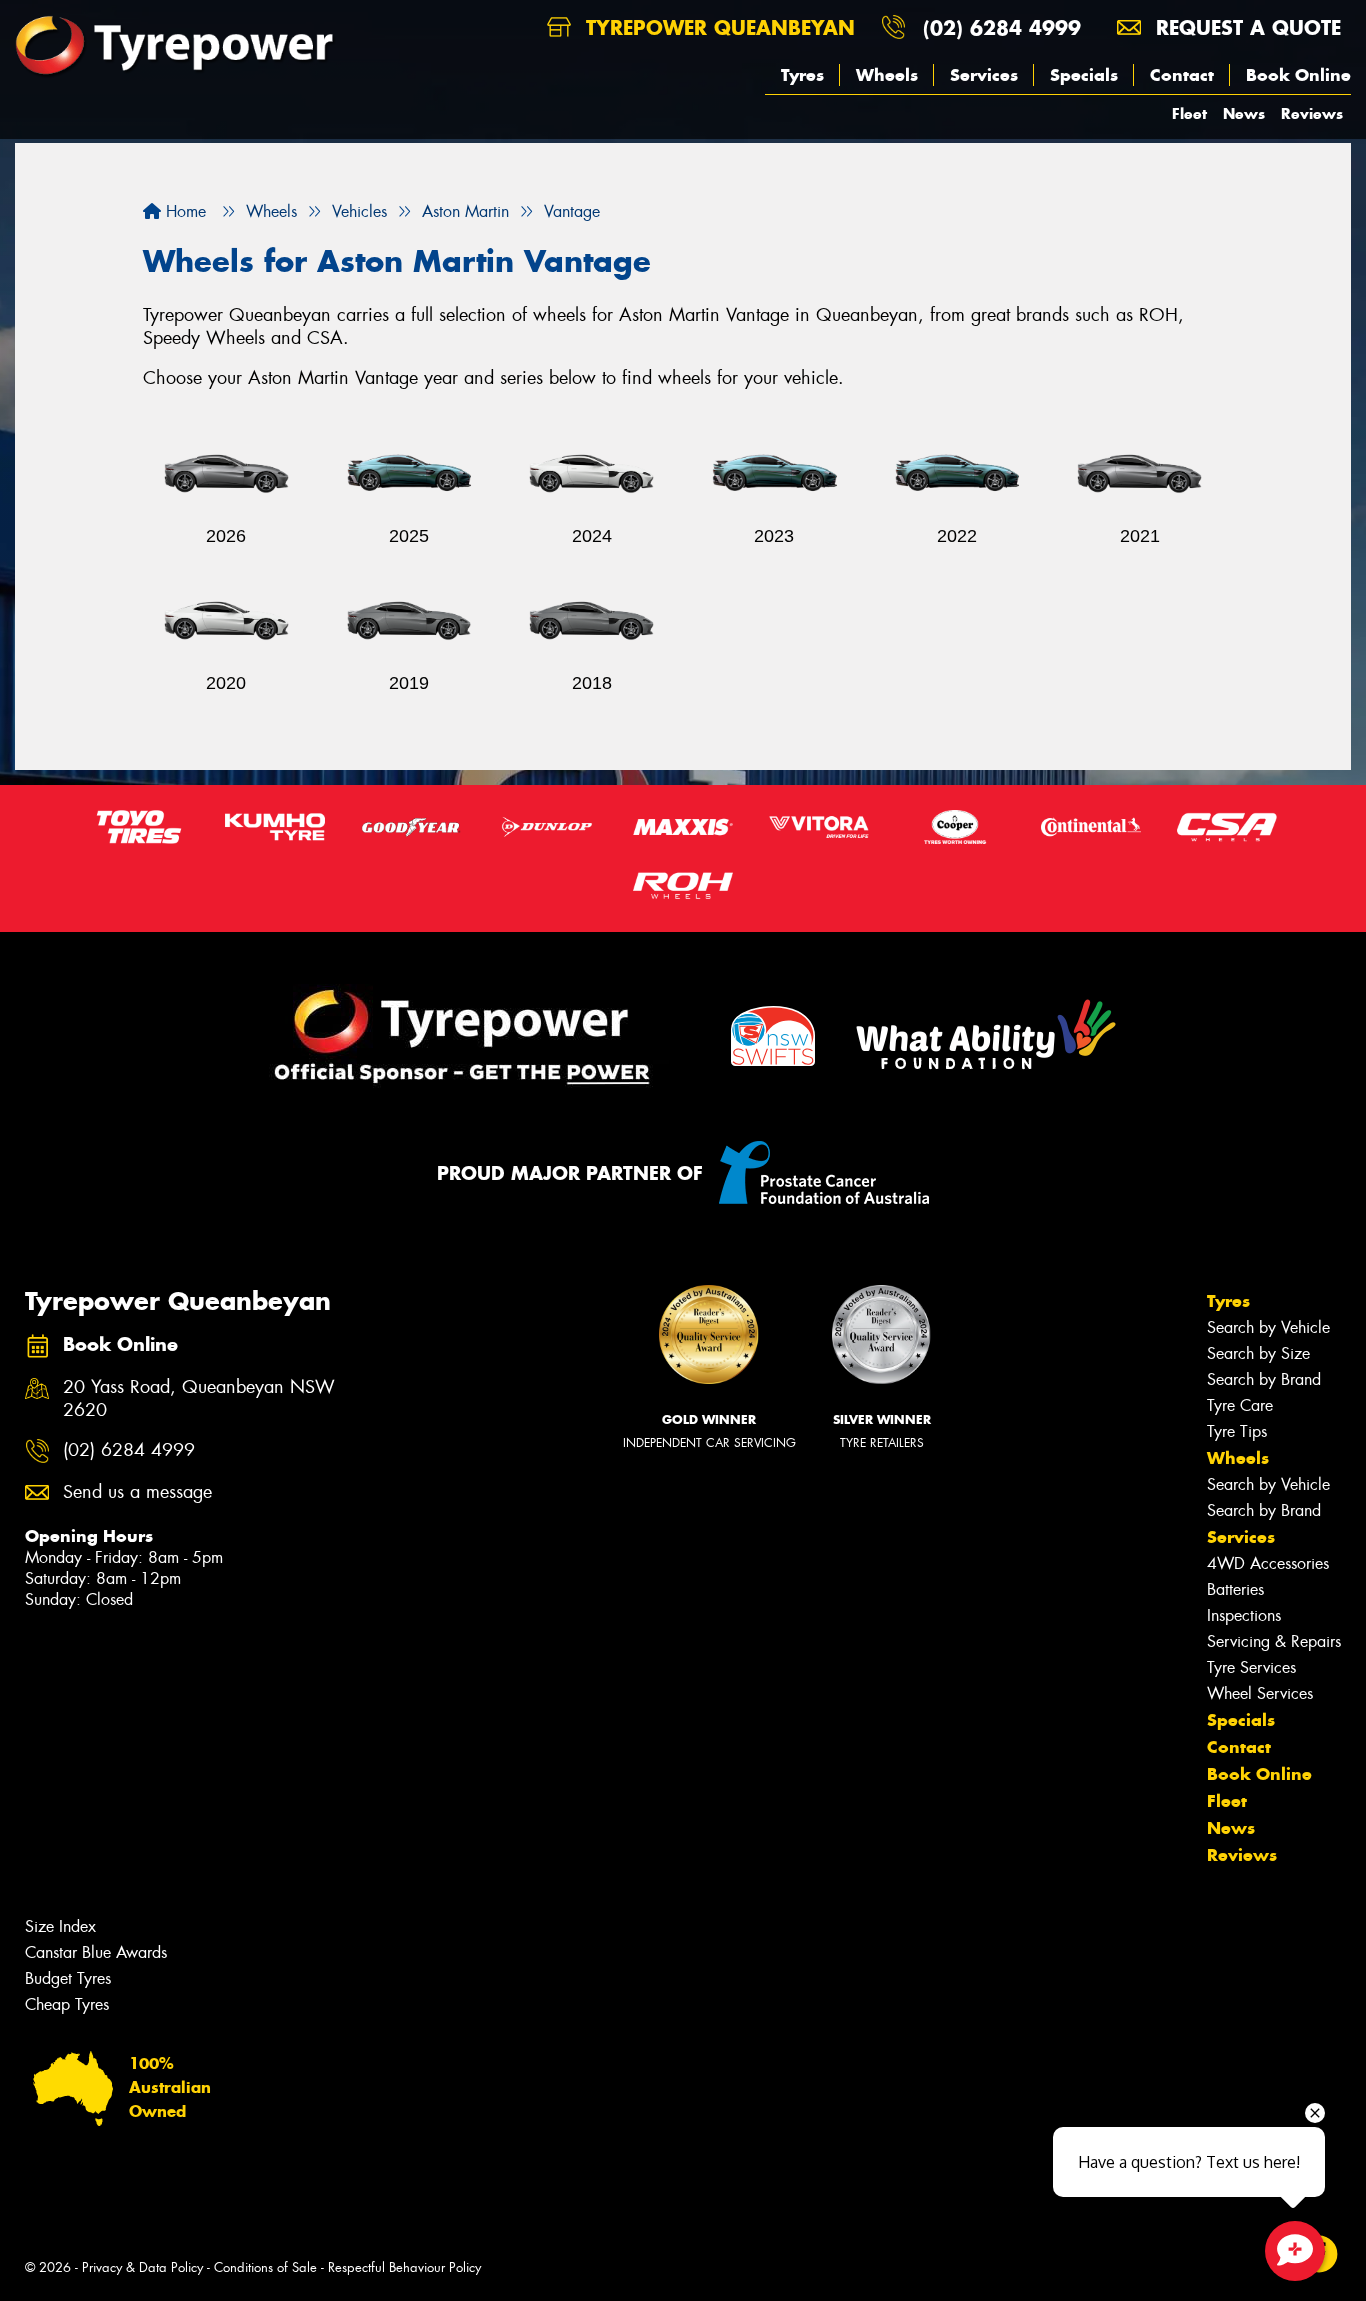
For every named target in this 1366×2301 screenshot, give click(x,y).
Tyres (802, 75)
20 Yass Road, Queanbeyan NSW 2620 (199, 1399)
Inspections (1244, 1615)
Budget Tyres (68, 1978)
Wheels (887, 75)
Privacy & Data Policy (142, 2267)
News (1244, 113)
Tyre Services (1251, 1667)
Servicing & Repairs (1274, 1641)
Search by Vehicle (1268, 1327)
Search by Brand (1264, 1379)
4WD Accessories (1268, 1563)
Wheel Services (1260, 1693)
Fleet (1189, 113)
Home (183, 211)
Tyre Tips (1237, 1431)
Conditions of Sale (265, 2267)
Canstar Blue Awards (96, 1952)
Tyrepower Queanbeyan (717, 27)
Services (984, 75)
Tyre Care (1240, 1405)
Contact (1182, 75)
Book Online (1298, 75)
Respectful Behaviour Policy (404, 2267)
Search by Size (1258, 1353)
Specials (1084, 75)
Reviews (1312, 113)
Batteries (1235, 1589)
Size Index (60, 1926)
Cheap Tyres (67, 2004)
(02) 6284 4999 (1002, 27)
